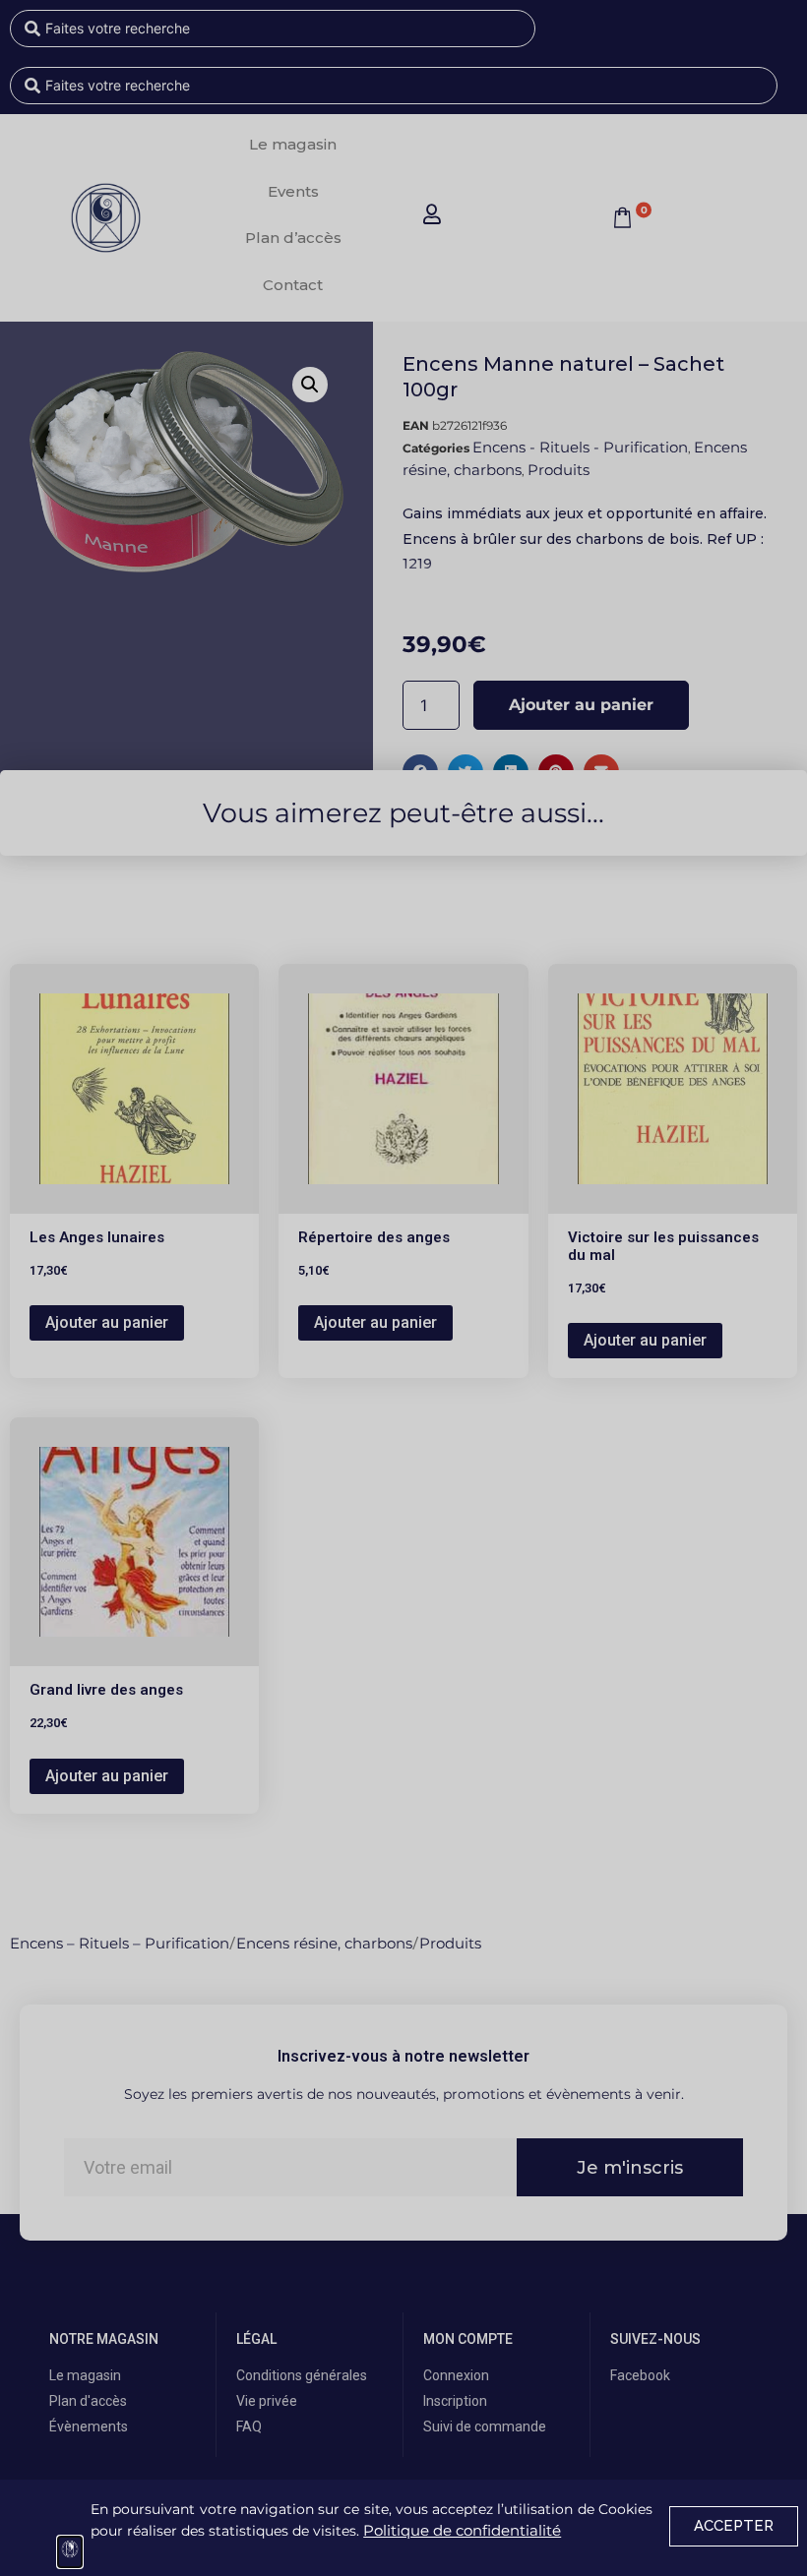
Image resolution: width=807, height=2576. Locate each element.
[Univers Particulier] (70, 2552)
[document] (403, 1288)
